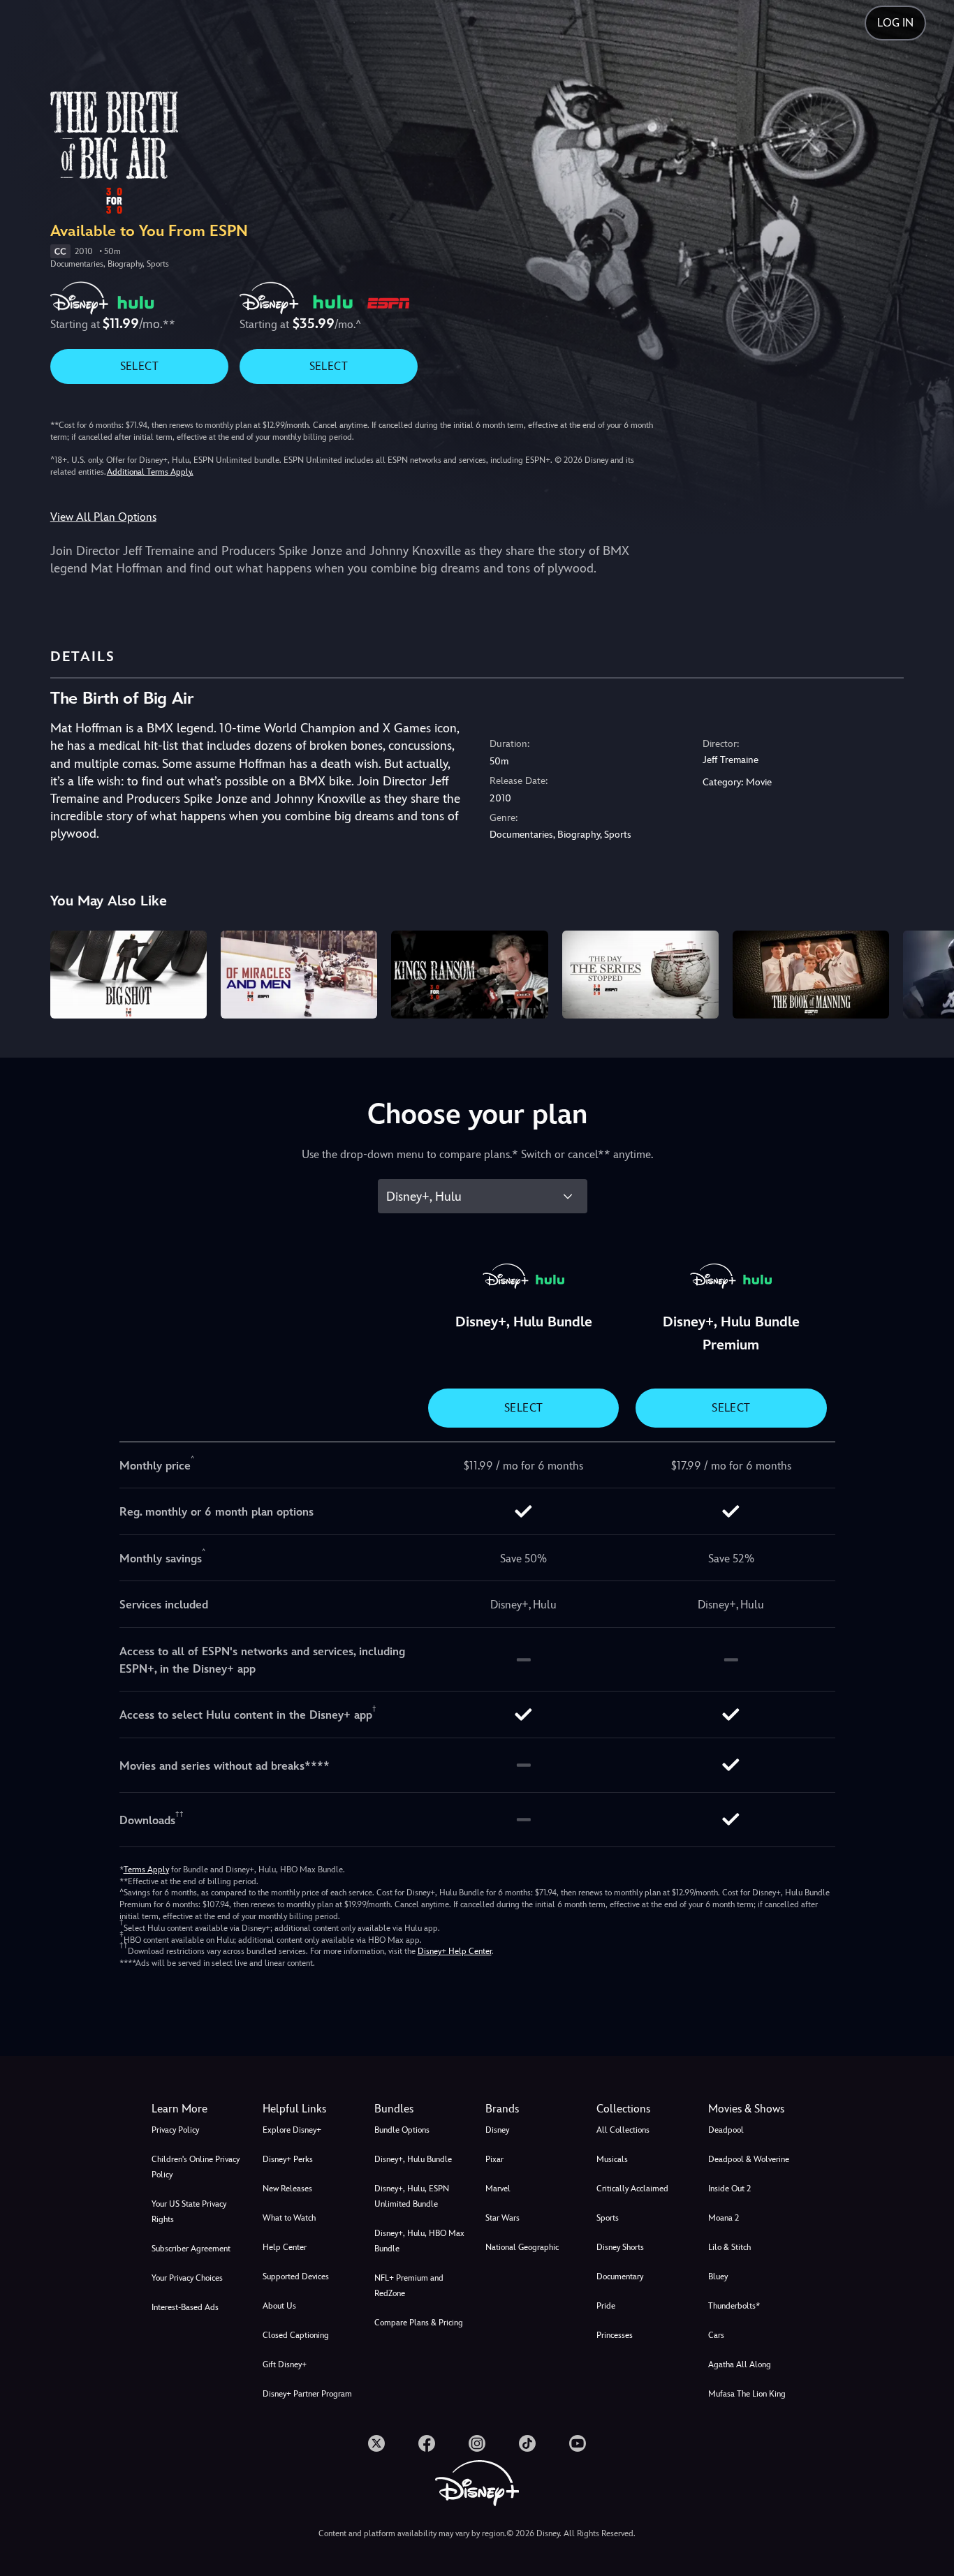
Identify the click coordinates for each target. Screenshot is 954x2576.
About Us (279, 2306)
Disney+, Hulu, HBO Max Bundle (419, 2241)
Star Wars (502, 2218)
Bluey (718, 2277)
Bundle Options (402, 2130)
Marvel (498, 2189)
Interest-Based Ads (185, 2307)
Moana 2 (724, 2218)
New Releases (287, 2189)
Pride (606, 2306)
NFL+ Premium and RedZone (409, 2286)
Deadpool (726, 2130)
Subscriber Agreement (191, 2249)
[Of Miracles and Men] (299, 975)
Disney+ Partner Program (307, 2394)
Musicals (612, 2159)
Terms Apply (146, 1870)
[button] (310, 2109)
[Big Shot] (129, 975)
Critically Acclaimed (632, 2189)
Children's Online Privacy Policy (196, 2167)
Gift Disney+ (285, 2364)
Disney (497, 2130)
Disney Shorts (620, 2247)
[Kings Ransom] (469, 975)
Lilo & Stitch (729, 2247)
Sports (608, 2218)
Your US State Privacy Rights (189, 2212)
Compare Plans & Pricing (419, 2323)
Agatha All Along (740, 2364)
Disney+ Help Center (455, 1951)
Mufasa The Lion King (747, 2394)
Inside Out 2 (729, 2189)
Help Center (285, 2247)
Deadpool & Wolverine (749, 2159)
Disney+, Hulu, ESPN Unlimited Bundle (412, 2196)
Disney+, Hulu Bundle (413, 2159)
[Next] (927, 972)
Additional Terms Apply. (150, 472)
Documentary (620, 2277)
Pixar (494, 2159)
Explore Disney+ (292, 2130)
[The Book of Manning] (811, 975)
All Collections (623, 2130)
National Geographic (522, 2247)
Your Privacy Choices (187, 2278)
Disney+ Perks (288, 2159)
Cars (716, 2335)
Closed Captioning (296, 2335)
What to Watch (289, 2218)
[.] (376, 2443)
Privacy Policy (175, 2130)
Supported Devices (296, 2277)
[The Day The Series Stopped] (640, 975)
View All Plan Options (103, 517)
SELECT (139, 366)
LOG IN (895, 23)
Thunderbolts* (734, 2306)
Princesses (615, 2335)
